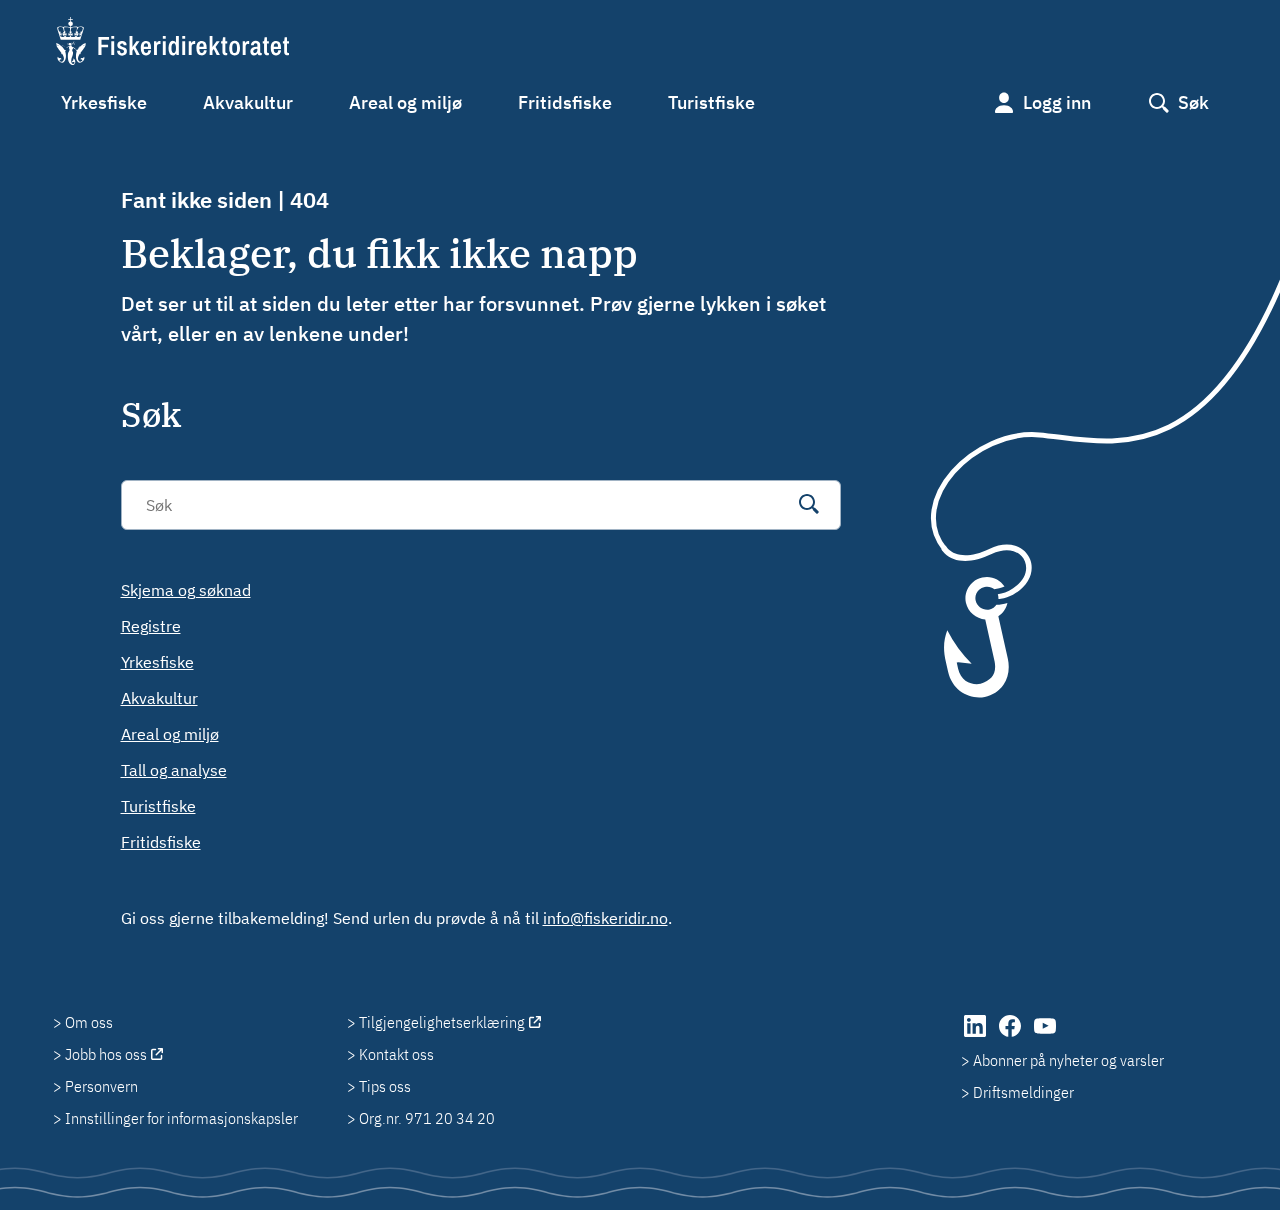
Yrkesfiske (104, 102)
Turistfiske (711, 102)
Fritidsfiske (565, 102)
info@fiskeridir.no (605, 918)
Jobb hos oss (106, 1054)
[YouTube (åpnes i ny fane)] (1045, 1036)
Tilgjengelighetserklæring (442, 1022)
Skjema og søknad (186, 590)
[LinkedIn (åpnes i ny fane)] (976, 1036)
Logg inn (1057, 102)
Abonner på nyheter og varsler (1068, 1060)
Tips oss (385, 1086)
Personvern (101, 1086)
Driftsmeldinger (1023, 1092)
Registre (151, 626)
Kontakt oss (396, 1054)
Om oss (89, 1022)
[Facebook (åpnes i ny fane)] (1011, 1036)
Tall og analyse (174, 770)
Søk (1193, 102)
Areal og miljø (405, 102)
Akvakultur (248, 102)
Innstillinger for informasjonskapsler (181, 1118)
